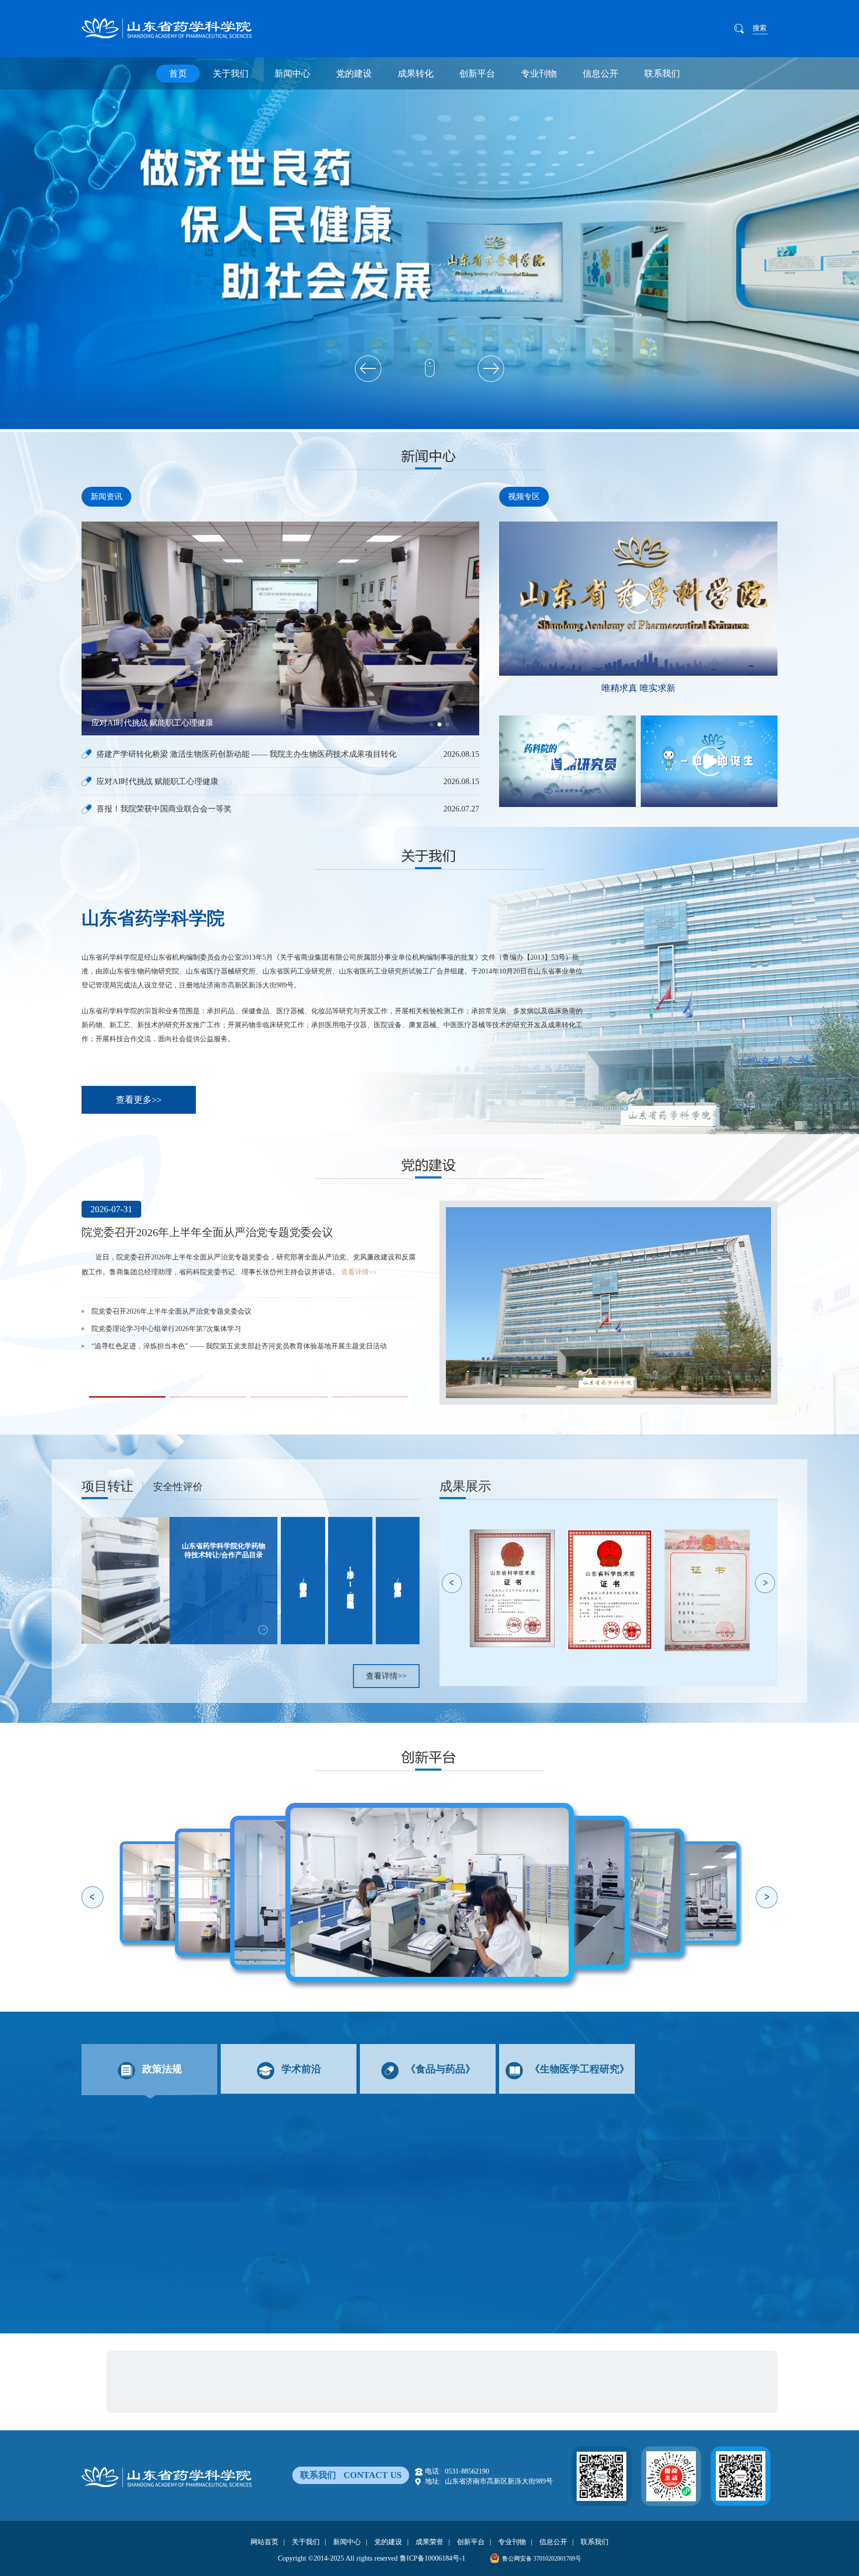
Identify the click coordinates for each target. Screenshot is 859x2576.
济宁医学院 (203, 2398)
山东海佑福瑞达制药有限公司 (526, 2364)
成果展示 (465, 1486)
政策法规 (162, 2069)
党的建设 (354, 74)
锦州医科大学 (252, 2398)
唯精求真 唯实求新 (639, 688)
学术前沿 (301, 2069)
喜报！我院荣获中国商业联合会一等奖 (159, 723)
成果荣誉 (429, 2542)
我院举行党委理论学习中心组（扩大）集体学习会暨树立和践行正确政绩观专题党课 (220, 1376)
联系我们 (662, 74)
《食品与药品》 (440, 2069)
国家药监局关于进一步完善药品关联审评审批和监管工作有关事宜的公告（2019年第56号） (270, 2146)
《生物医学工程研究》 (580, 2069)
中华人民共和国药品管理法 (159, 2250)
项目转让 (107, 1486)
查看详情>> (387, 1302)
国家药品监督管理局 (158, 2381)
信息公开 (601, 74)
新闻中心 (292, 74)
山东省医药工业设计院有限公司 (314, 2364)
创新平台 (477, 74)
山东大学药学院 (151, 2398)
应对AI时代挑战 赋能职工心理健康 (157, 781)
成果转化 (416, 74)
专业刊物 (539, 74)
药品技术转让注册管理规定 (159, 2208)
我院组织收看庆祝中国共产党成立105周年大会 (163, 1341)
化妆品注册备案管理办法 (155, 2167)
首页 (178, 74)
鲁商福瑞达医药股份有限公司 (210, 2364)
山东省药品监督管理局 (234, 2381)
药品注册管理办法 (143, 2229)
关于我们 (231, 74)
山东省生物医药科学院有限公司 (422, 2364)
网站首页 (264, 2542)
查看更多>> (139, 1100)
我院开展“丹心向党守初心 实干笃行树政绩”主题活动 (172, 1359)
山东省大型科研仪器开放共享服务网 (335, 2381)
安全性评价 (178, 1487)
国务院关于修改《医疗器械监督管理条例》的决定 (199, 2187)
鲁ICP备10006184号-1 (432, 2558)
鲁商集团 (140, 2364)
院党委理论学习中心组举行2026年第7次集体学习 (199, 1232)
